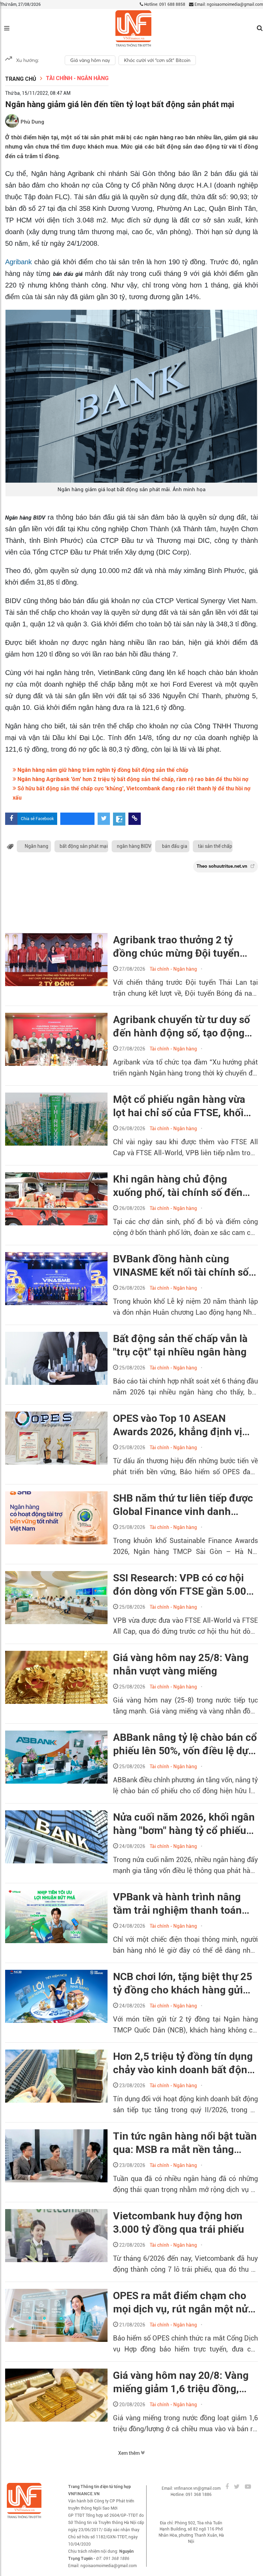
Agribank (20, 262)
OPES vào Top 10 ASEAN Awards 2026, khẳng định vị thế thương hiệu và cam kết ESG (178, 1425)
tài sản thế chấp (215, 846)
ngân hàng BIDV (134, 846)
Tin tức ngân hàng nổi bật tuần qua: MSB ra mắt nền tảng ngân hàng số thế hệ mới (185, 2143)
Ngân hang (36, 846)
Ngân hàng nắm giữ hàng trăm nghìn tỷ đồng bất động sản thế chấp (102, 770)
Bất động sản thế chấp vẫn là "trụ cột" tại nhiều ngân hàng (180, 1345)
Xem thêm (129, 2453)
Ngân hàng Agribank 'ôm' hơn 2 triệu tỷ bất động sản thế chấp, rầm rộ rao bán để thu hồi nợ (132, 779)
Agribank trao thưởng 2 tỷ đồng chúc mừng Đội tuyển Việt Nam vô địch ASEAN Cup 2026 (181, 947)
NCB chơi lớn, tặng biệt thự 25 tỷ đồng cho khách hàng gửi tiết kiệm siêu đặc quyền (183, 1984)
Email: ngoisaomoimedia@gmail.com (228, 4)
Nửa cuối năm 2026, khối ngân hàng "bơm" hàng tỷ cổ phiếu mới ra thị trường (184, 1824)
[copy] (135, 819)
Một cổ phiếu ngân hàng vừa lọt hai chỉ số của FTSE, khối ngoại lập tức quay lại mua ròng (179, 1106)
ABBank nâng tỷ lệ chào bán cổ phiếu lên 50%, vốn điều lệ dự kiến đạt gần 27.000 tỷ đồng (185, 1744)
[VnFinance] (133, 29)
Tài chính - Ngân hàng (77, 78)
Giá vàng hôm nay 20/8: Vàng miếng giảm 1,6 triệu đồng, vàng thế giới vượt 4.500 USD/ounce (181, 2382)
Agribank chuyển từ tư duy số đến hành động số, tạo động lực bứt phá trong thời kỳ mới (181, 1026)
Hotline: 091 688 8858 (164, 4)
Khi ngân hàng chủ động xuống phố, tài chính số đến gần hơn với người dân (178, 1186)
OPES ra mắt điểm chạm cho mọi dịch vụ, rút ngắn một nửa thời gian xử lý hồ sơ (183, 2303)
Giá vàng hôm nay (90, 60)
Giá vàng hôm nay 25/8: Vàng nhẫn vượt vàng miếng (181, 1664)
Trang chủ (21, 79)
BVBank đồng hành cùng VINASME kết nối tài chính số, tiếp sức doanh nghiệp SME (182, 1266)
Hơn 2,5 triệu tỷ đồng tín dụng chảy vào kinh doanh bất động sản (183, 2063)
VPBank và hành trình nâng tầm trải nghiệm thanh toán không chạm (177, 1904)
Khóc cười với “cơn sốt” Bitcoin (157, 60)
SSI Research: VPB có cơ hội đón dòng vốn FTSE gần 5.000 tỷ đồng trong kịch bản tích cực (183, 1585)
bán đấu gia (175, 846)
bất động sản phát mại (84, 846)
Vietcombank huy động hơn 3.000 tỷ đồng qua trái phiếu (179, 2222)
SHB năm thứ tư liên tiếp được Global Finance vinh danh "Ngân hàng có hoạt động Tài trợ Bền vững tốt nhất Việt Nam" (183, 1505)
